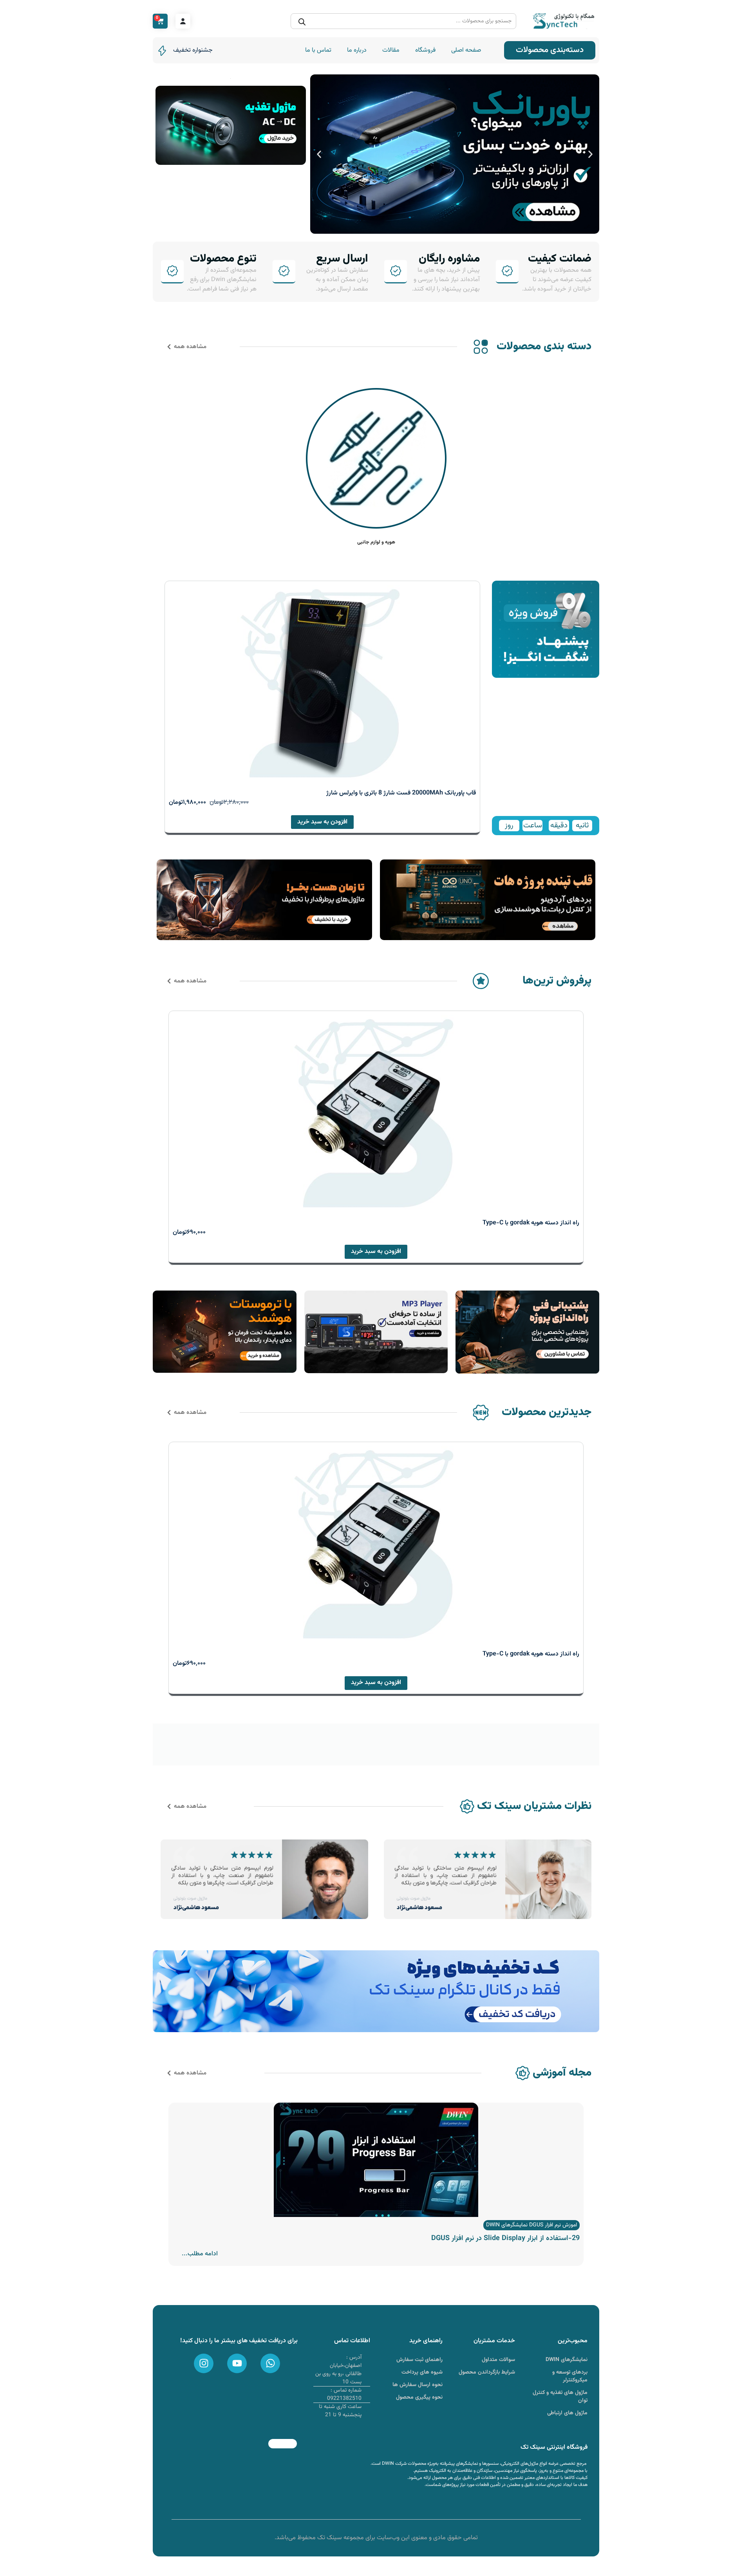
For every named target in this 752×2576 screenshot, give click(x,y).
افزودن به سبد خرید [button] (322, 822)
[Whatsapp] (270, 2363)
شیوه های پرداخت (422, 2372)
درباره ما (357, 50)
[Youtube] (237, 2363)
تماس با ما (318, 50)
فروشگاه (425, 50)
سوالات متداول (498, 2360)
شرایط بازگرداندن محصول (487, 2372)
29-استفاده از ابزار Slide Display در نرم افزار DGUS (505, 2238)
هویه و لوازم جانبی (376, 542)
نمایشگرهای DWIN (567, 2360)
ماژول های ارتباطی (567, 2413)
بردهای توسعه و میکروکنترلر (570, 2376)
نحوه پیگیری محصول (419, 2397)
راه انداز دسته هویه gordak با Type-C (531, 1223)
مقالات (391, 50)
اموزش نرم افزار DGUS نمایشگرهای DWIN (531, 2225)
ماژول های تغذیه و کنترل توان (560, 2397)
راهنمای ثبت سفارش (419, 2360)
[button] (590, 154)
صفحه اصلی (466, 50)
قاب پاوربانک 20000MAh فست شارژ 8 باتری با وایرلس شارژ (401, 793)
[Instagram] (204, 2363)
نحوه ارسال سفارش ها (418, 2385)
